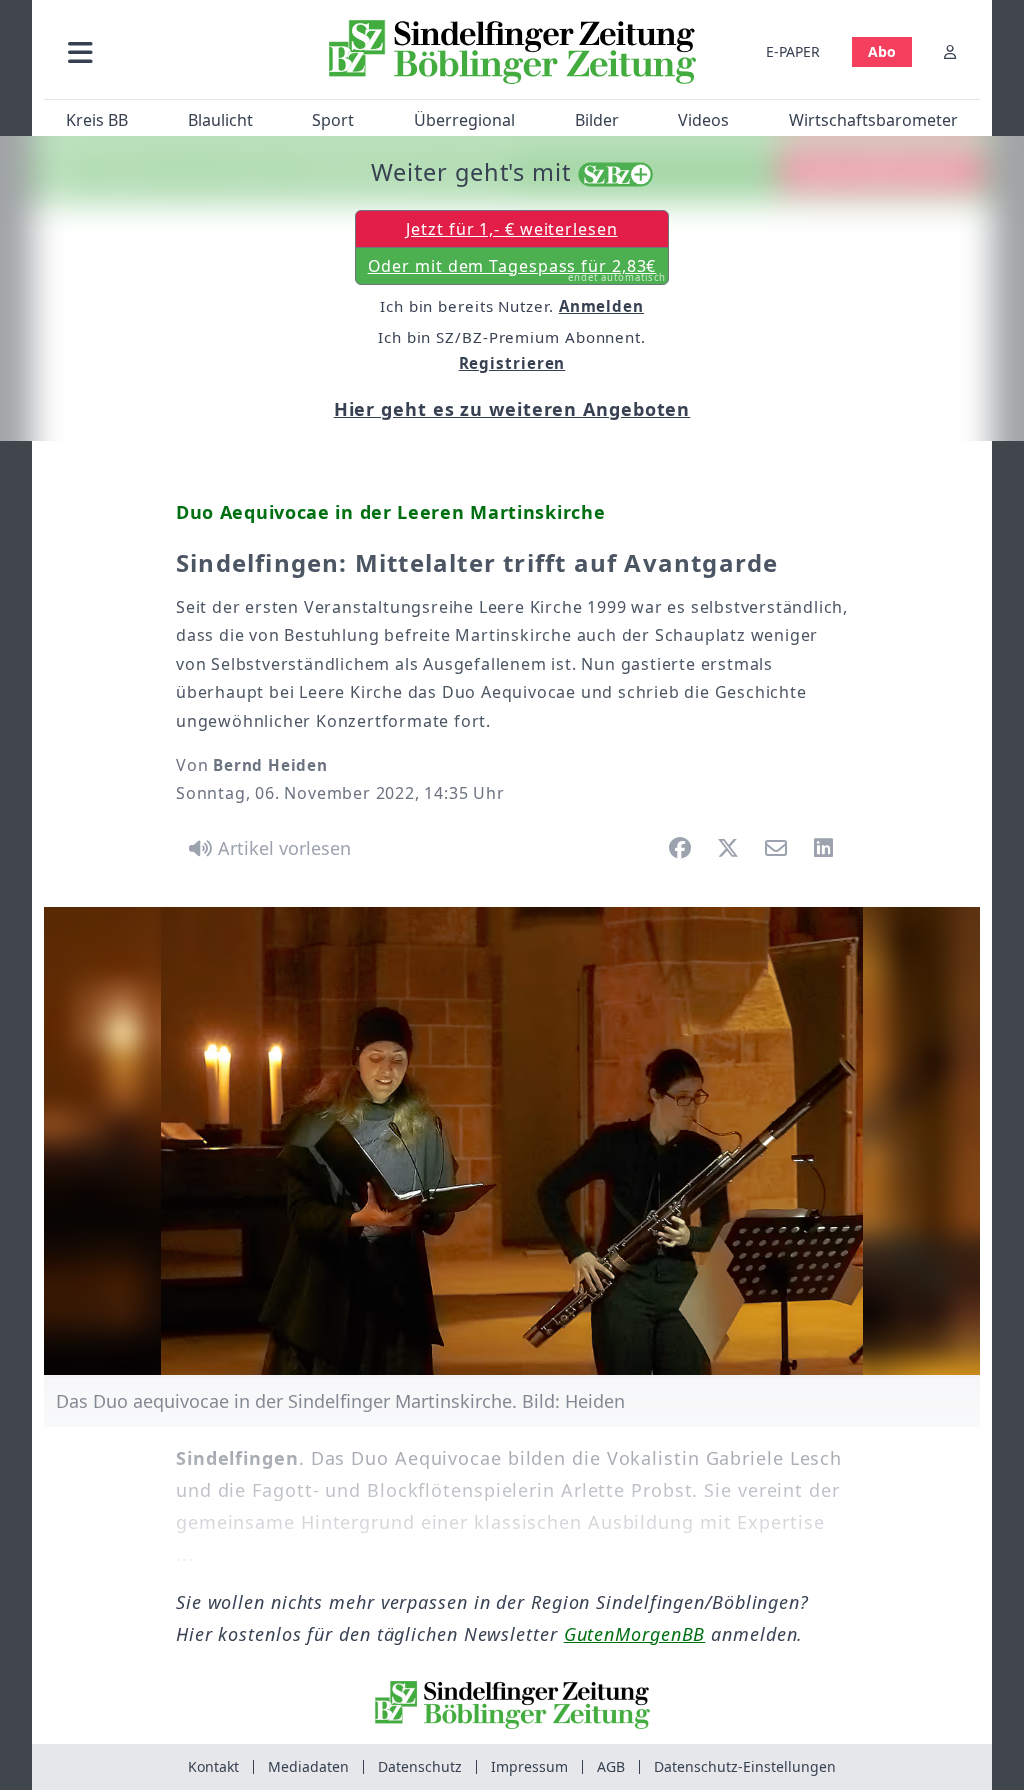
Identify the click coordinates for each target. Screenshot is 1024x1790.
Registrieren (512, 363)
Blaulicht (220, 120)
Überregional (464, 120)
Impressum (529, 1766)
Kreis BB (97, 120)
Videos (703, 120)
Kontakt (213, 1766)
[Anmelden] (950, 51)
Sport (333, 120)
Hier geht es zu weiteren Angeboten (512, 409)
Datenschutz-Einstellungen (745, 1766)
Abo (882, 51)
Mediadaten (308, 1766)
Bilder (597, 120)
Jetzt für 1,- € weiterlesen (511, 229)
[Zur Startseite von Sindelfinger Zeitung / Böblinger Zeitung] (512, 52)
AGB (611, 1766)
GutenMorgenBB (635, 1634)
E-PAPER (793, 51)
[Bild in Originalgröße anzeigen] (512, 1141)
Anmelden (601, 306)
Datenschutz (420, 1766)
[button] (179, 51)
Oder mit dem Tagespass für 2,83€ (517, 270)
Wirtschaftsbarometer (873, 120)
